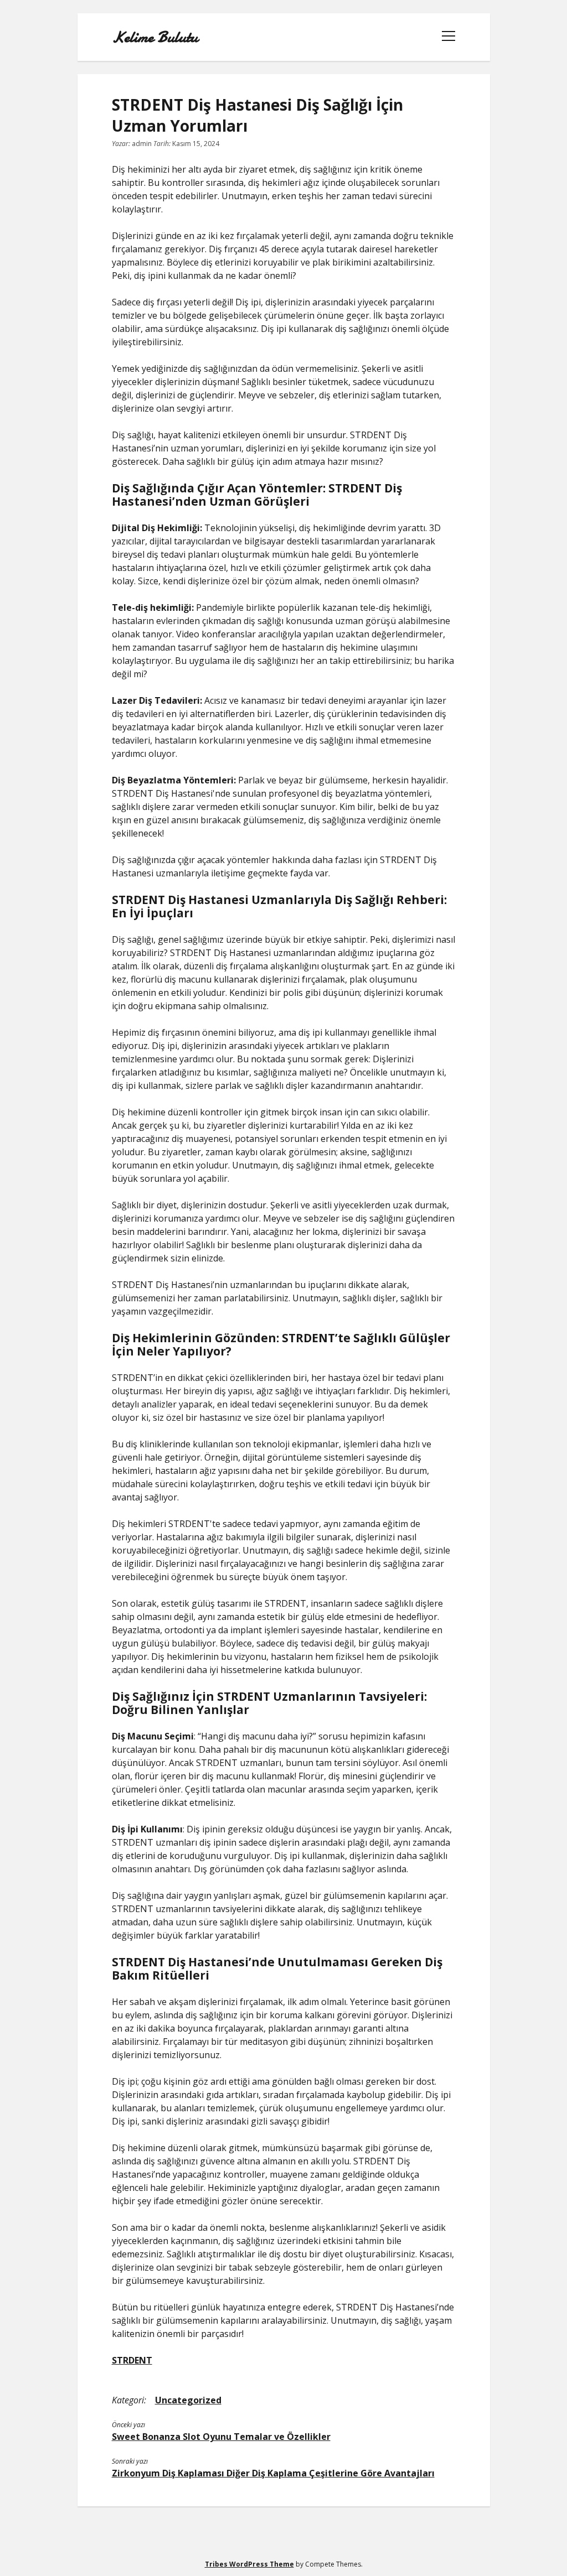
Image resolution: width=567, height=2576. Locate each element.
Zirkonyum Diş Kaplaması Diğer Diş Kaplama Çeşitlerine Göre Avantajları (273, 2473)
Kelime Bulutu (155, 37)
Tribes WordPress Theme (249, 2564)
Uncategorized (188, 2400)
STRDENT (132, 2360)
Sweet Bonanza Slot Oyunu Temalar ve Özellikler (221, 2437)
